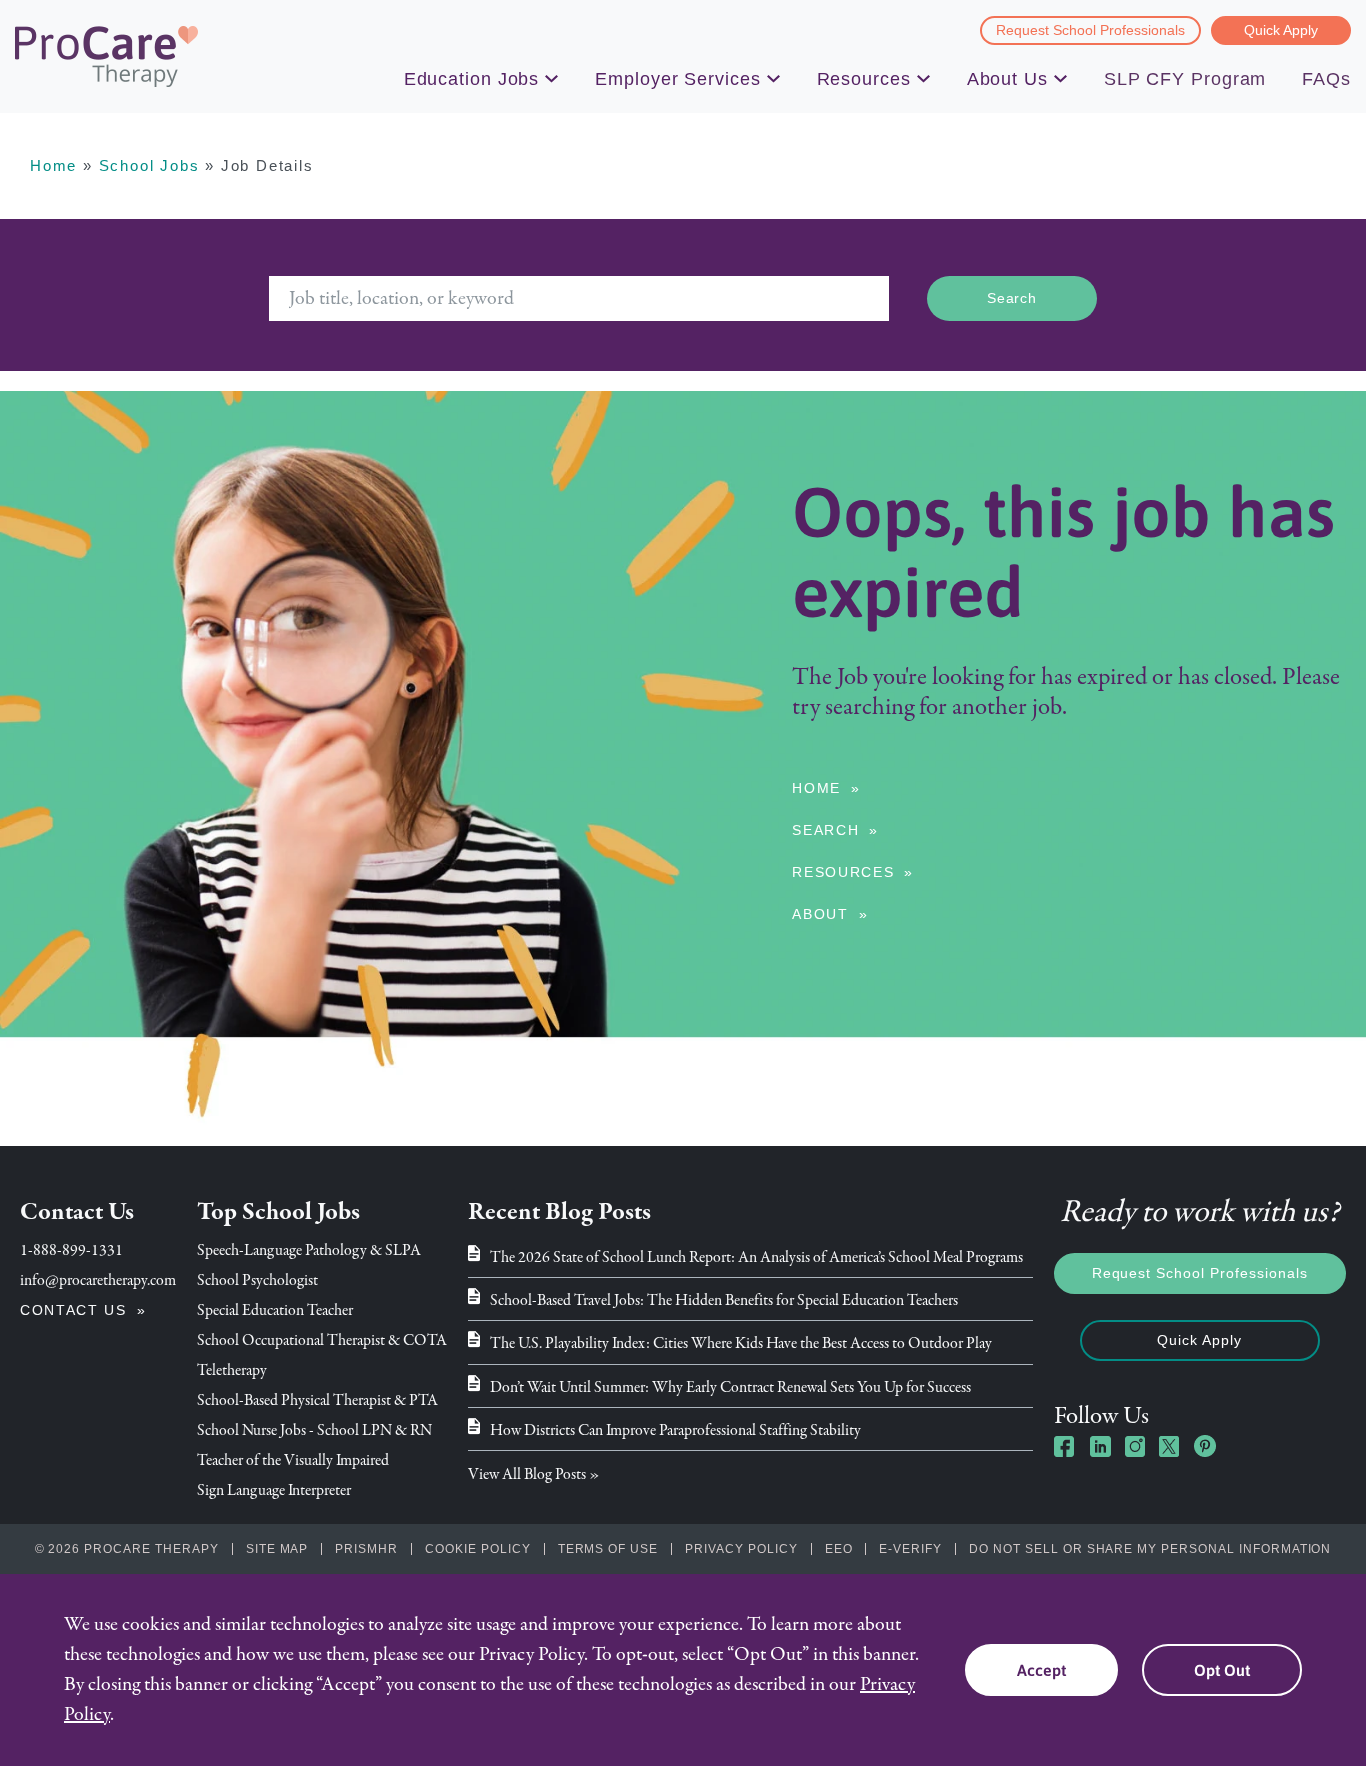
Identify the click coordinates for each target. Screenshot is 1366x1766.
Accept (1041, 1670)
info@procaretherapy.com (98, 1280)
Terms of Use (608, 1549)
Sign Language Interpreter (274, 1490)
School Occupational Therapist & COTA (322, 1340)
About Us (1007, 79)
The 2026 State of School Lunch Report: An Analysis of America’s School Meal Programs (756, 1257)
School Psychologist (257, 1280)
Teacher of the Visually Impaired (293, 1460)
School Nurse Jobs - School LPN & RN (314, 1430)
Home (53, 165)
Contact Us (73, 1310)
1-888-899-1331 (71, 1250)
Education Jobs (472, 79)
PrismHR (366, 1549)
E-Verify (910, 1549)
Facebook (1065, 1446)
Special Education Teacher (275, 1310)
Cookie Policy (477, 1549)
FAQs (1326, 79)
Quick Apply (1281, 30)
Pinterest (1205, 1446)
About (820, 914)
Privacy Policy (741, 1549)
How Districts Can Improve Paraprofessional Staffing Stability (675, 1430)
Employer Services (677, 79)
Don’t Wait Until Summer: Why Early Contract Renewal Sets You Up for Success (730, 1387)
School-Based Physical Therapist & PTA (317, 1400)
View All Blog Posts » (534, 1474)
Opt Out (1222, 1670)
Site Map (277, 1549)
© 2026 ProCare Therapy (127, 1549)
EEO (839, 1549)
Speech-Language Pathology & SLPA (309, 1250)
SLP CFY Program (1185, 79)
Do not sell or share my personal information (1150, 1549)
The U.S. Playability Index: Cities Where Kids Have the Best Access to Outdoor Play (741, 1343)
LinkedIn (1100, 1446)
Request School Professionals (1090, 30)
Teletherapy (232, 1370)
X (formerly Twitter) (1170, 1448)
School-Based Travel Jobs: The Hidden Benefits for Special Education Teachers (724, 1300)
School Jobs (149, 165)
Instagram (1135, 1446)
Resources (864, 79)
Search (825, 830)
